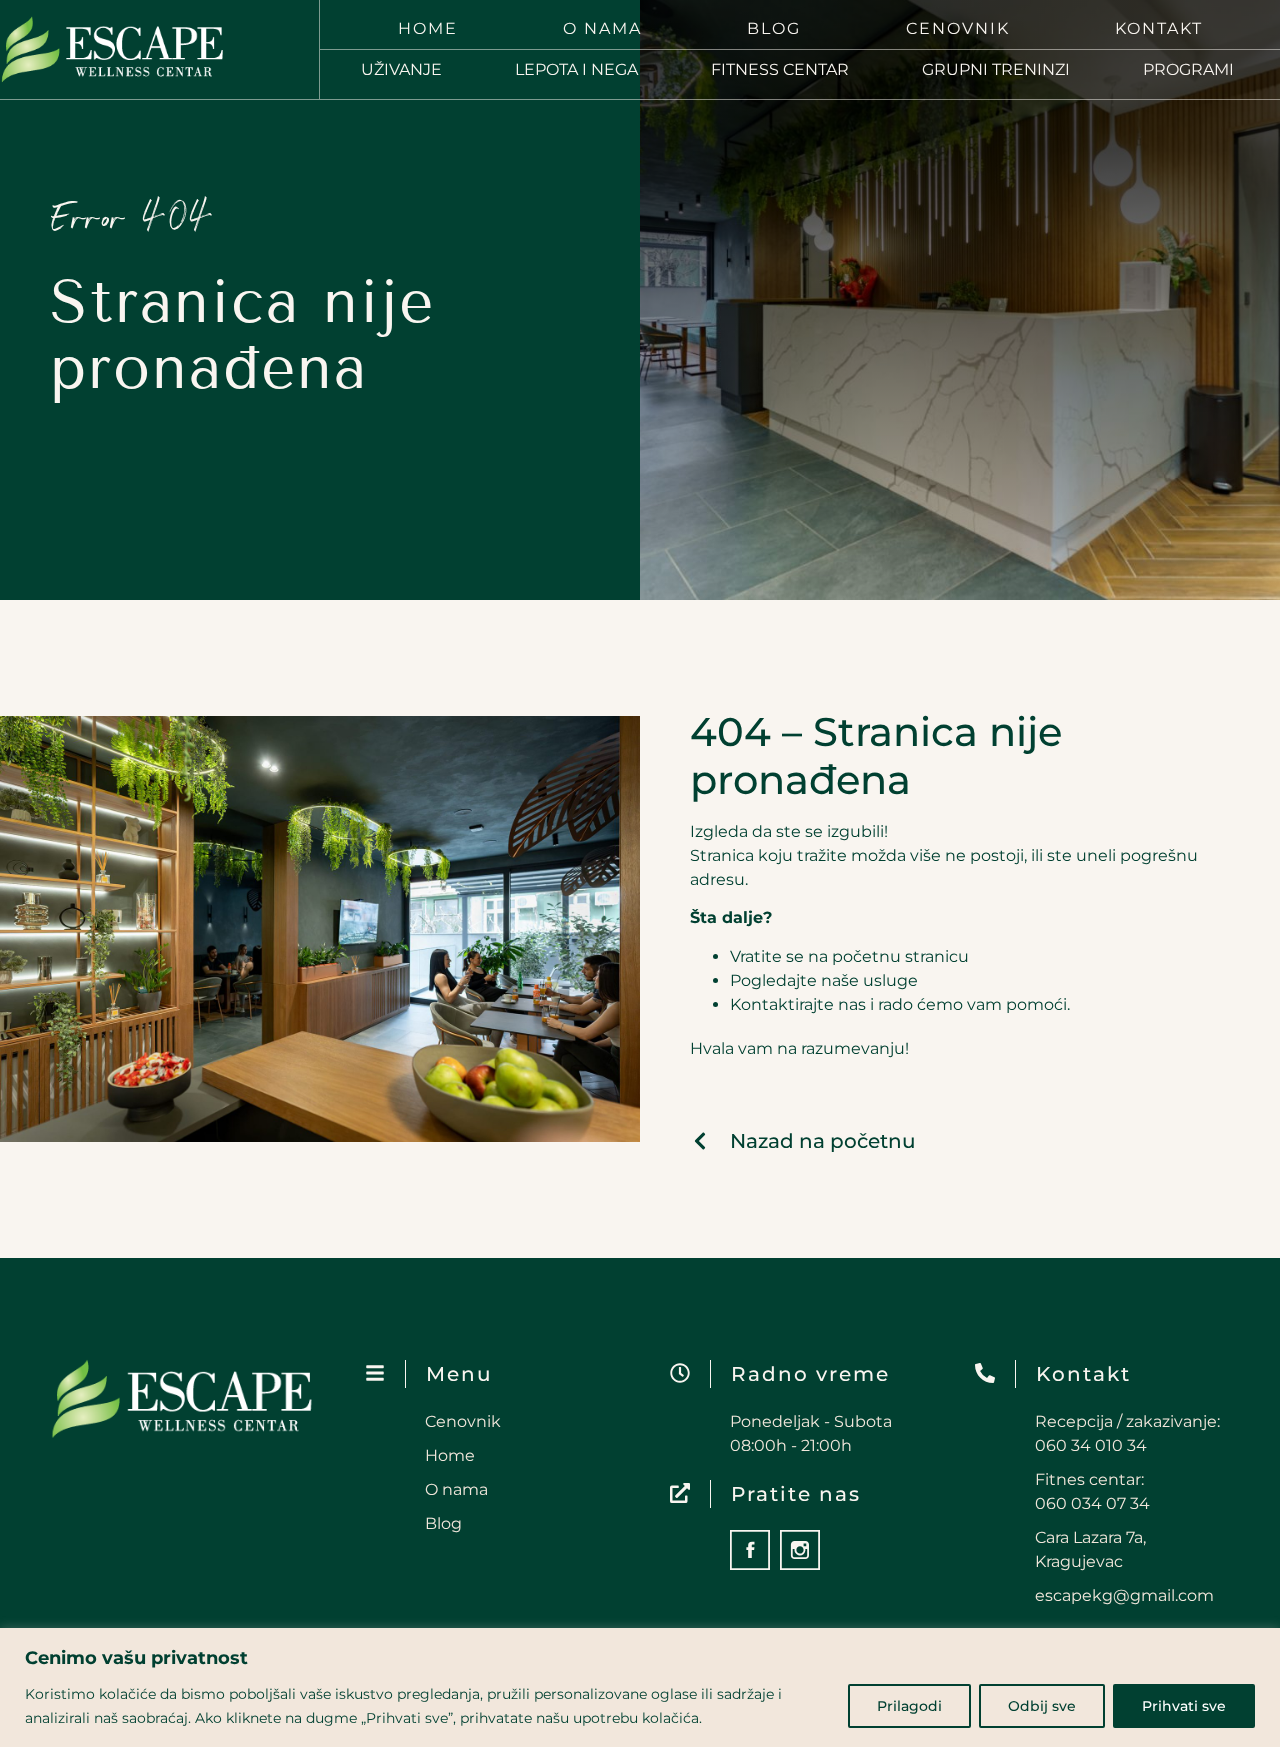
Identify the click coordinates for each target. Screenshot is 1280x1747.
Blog (774, 28)
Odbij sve (1042, 1706)
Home (428, 28)
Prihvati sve (1184, 1706)
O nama (602, 28)
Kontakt (1159, 28)
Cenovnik (958, 28)
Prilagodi (909, 1706)
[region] (640, 1687)
